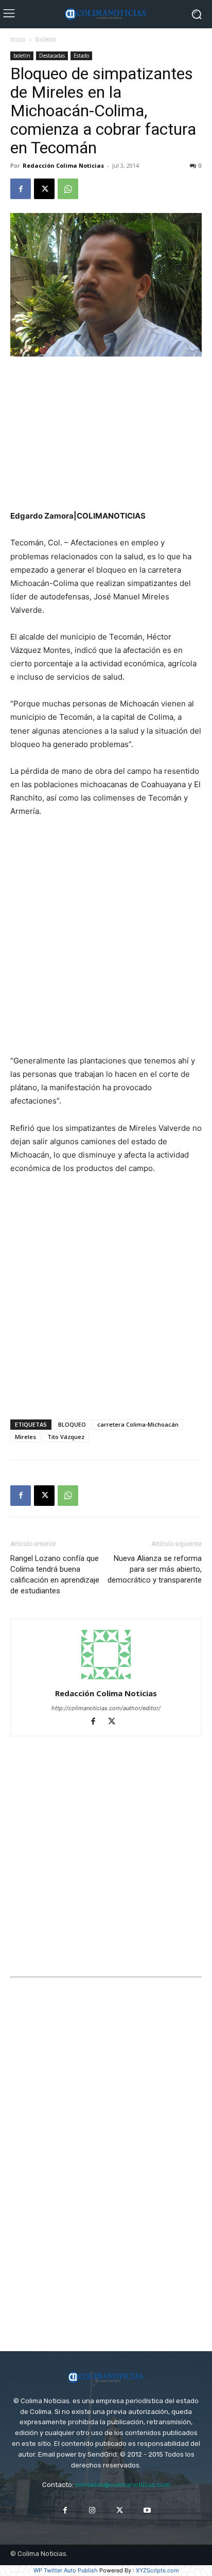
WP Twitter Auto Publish (66, 2570)
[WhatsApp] (68, 189)
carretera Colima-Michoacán (138, 1424)
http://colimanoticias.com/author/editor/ (106, 1708)
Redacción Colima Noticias (63, 165)
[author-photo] (106, 1679)
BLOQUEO (72, 1424)
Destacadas (52, 56)
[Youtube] (147, 2510)
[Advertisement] (106, 434)
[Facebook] (21, 189)
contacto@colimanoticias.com (123, 2485)
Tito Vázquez (66, 1437)
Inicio (18, 39)
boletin (46, 39)
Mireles (25, 1437)
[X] (44, 189)
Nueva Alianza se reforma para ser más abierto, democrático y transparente (155, 1569)
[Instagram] (92, 2510)
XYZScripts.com (157, 2570)
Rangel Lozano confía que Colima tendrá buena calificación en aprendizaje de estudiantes (55, 1575)
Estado (81, 56)
